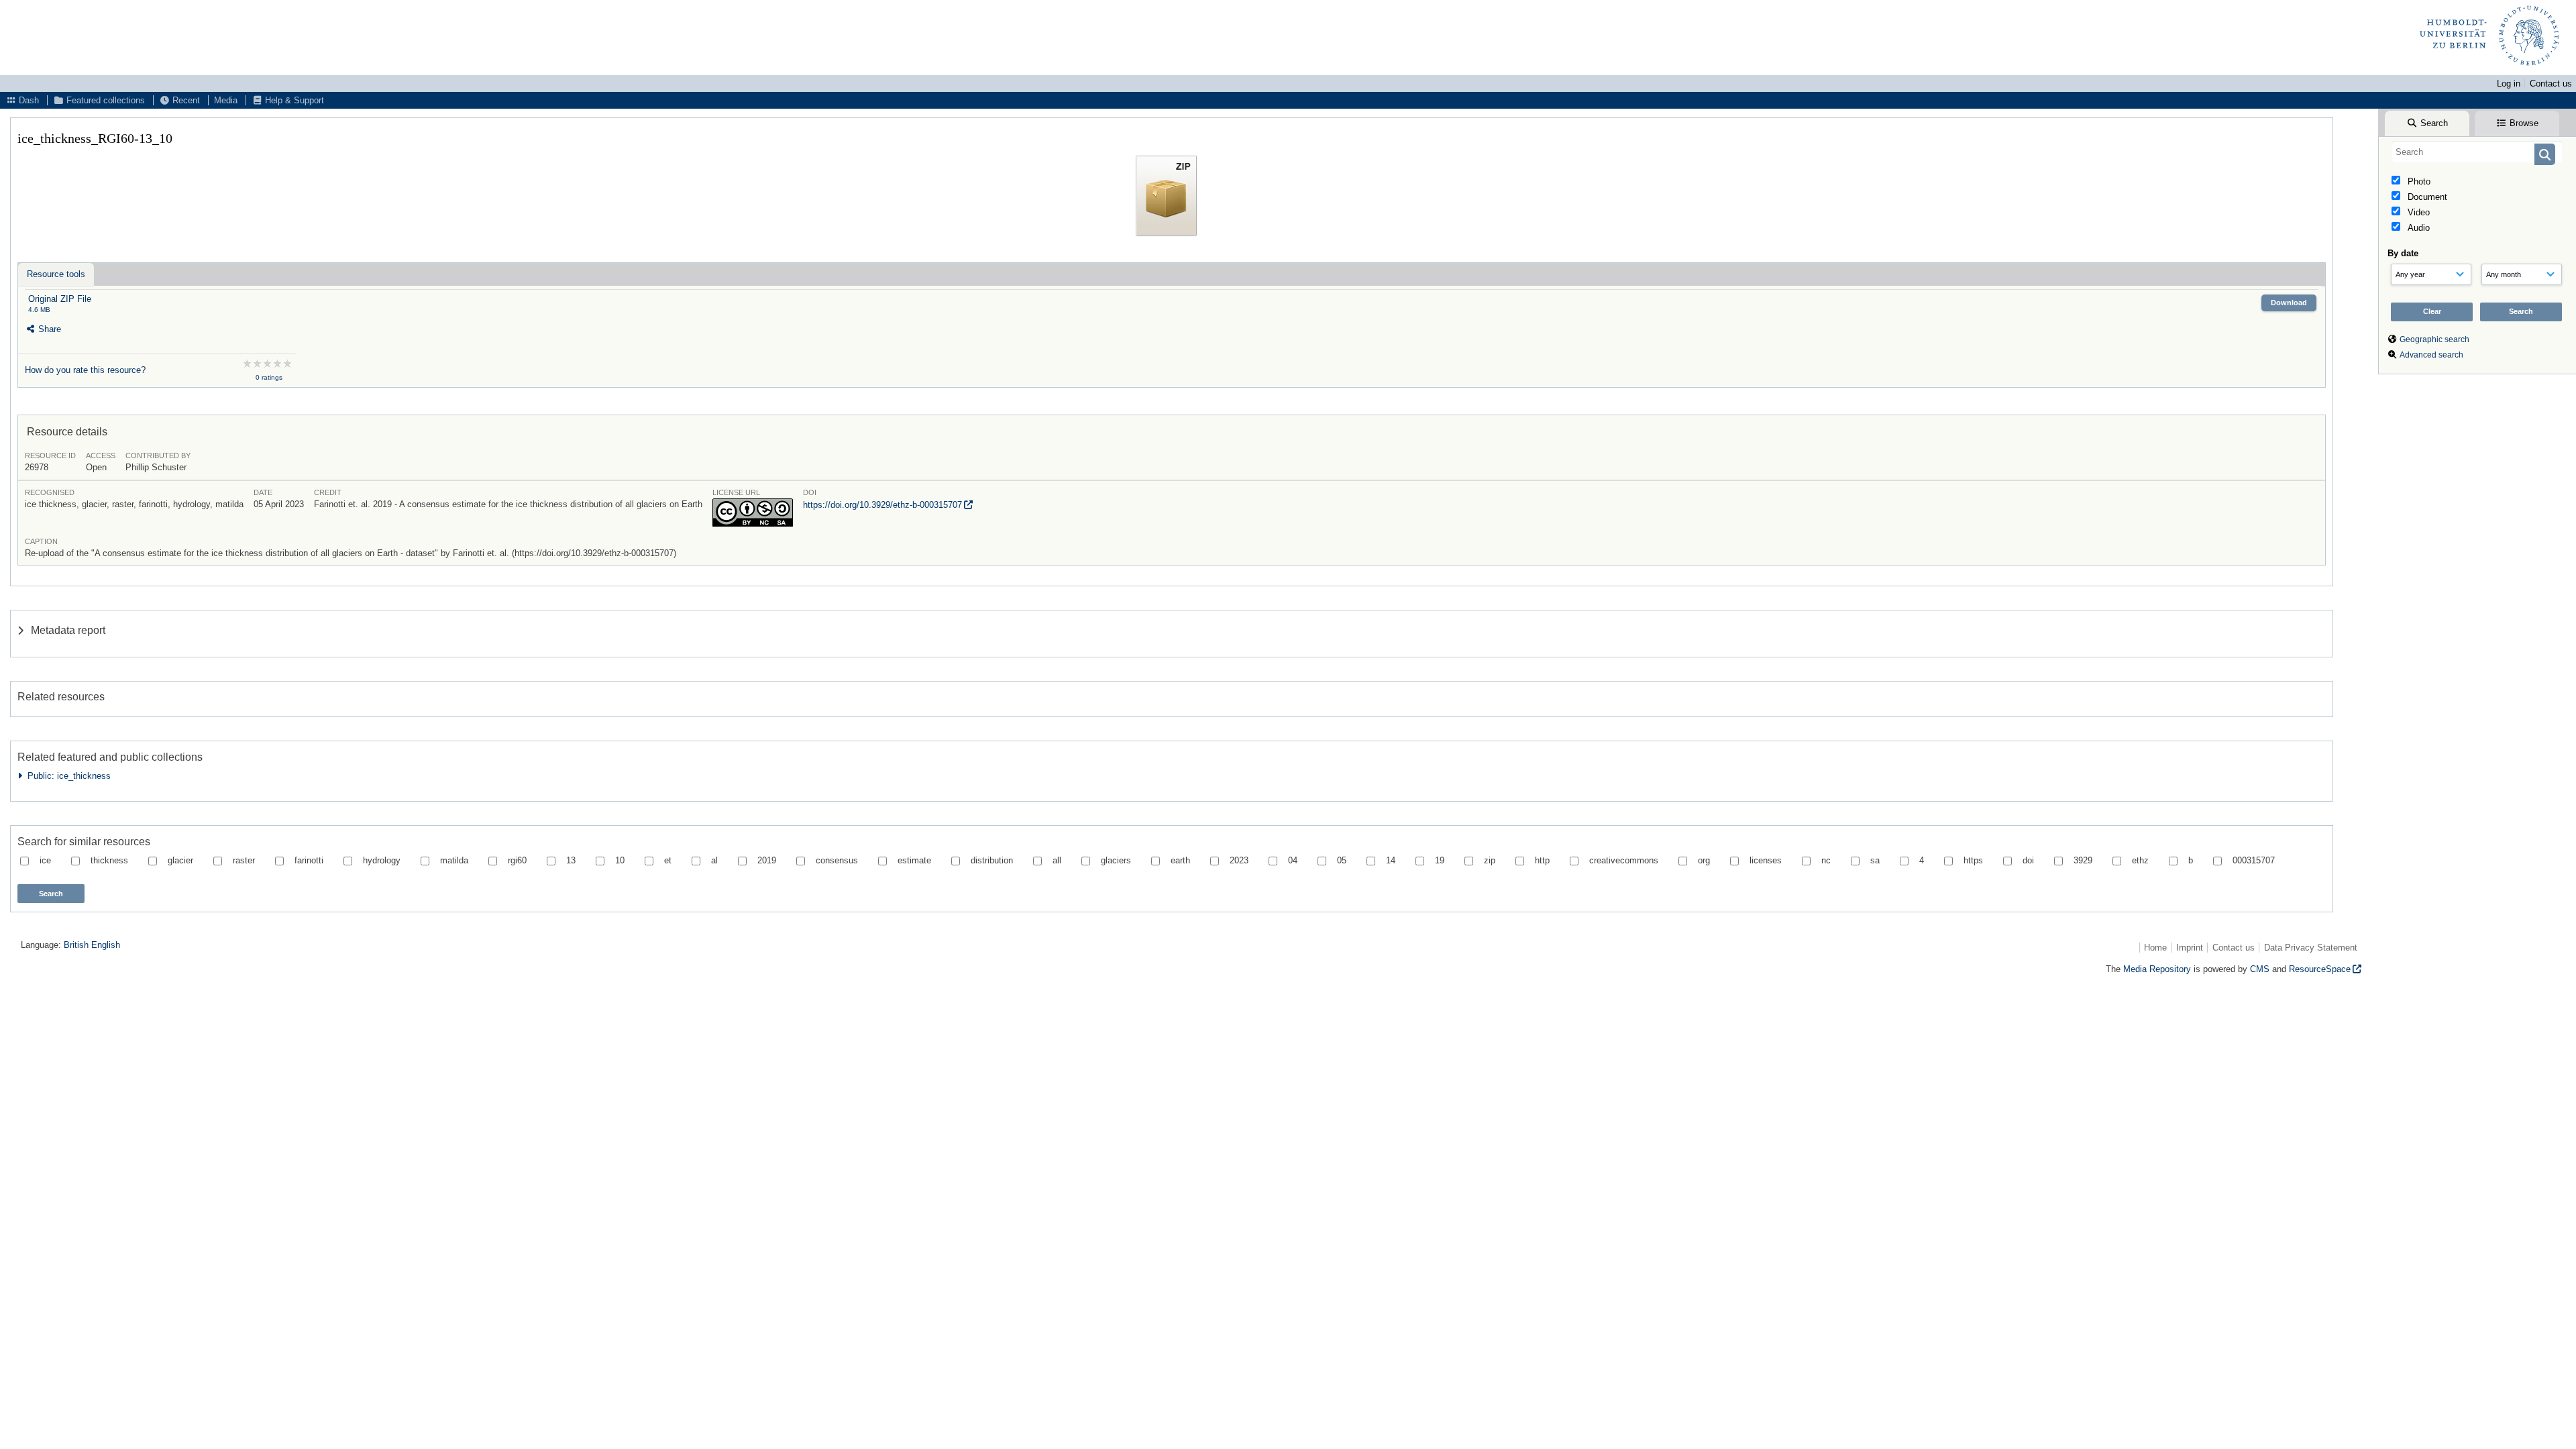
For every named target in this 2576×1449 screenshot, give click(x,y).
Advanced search (2431, 355)
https (1973, 860)
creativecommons (1624, 860)
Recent (185, 100)
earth (1180, 860)
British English (92, 945)
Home (2155, 948)
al (714, 860)
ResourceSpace (2320, 969)
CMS (2260, 969)
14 (1391, 860)
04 (1293, 860)
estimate (914, 860)
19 (1440, 860)
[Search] (2545, 154)
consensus (837, 860)
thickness (109, 860)
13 (571, 860)
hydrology (382, 860)
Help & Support (293, 100)
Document (2426, 197)
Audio (2417, 228)
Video (2417, 212)
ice (45, 860)
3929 (2083, 860)
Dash (28, 100)
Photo (2418, 181)
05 (1342, 860)
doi (2028, 860)
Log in (2509, 84)
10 (620, 860)
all (1057, 860)
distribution (992, 860)
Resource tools (56, 274)
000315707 (2254, 860)
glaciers (1116, 860)
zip (1490, 860)
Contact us (2551, 84)
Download (2289, 303)
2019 (767, 860)
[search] (2477, 152)
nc (1826, 860)
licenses (1766, 860)
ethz (2140, 860)
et (668, 860)
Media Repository (2157, 969)
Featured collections (104, 100)
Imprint (2190, 948)
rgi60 (517, 860)
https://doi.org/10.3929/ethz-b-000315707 (882, 505)
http (1542, 860)
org (1704, 860)
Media (226, 100)
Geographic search (2434, 339)
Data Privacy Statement (2311, 948)
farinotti (309, 860)
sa (1875, 860)
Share (48, 329)
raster (244, 860)
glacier (180, 860)
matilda (454, 860)
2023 (1239, 860)
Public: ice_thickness (66, 776)
